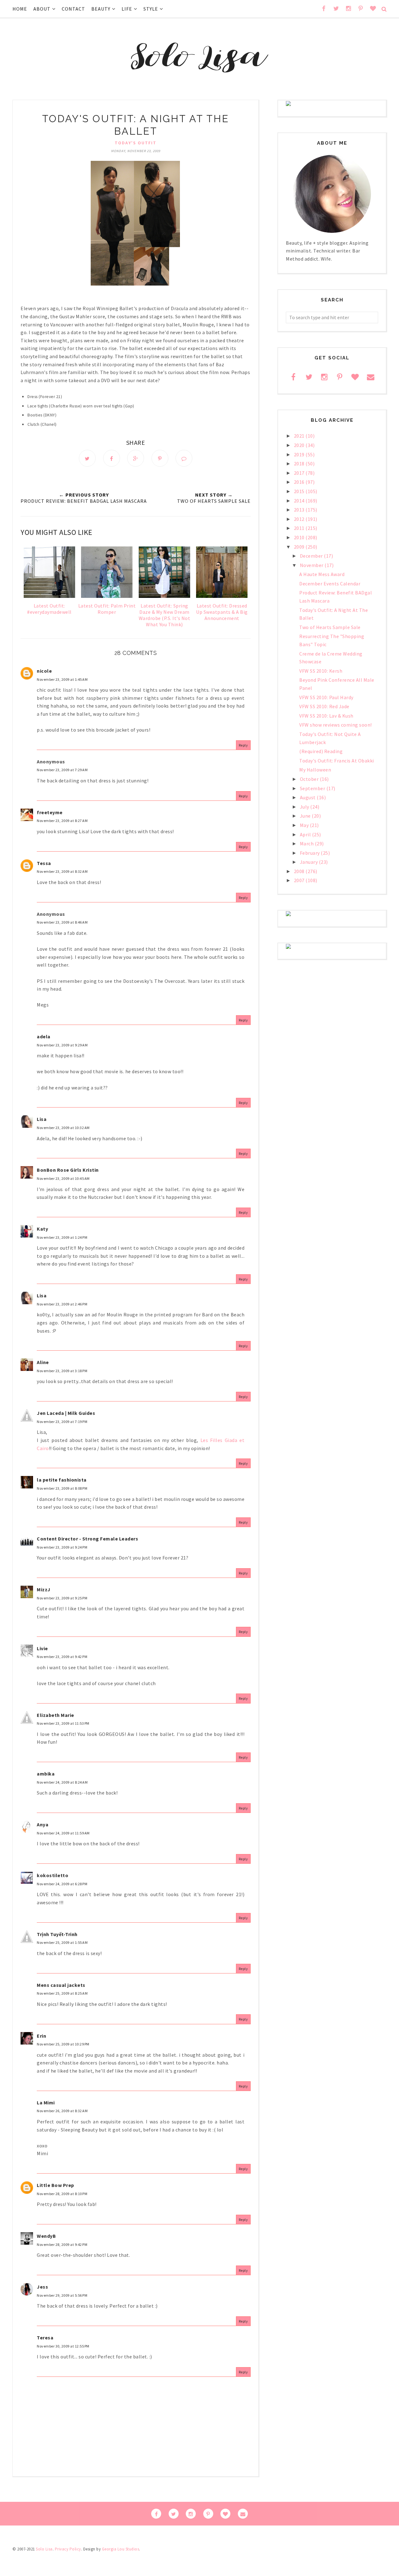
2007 (300, 880)
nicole (44, 671)
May (305, 825)
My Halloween (315, 770)
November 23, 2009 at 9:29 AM (62, 1045)
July (305, 807)
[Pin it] (160, 458)
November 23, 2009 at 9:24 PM (62, 1547)
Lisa (42, 1119)
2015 (300, 491)
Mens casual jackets (61, 1985)
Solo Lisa (44, 2549)
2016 (300, 482)
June (306, 816)
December (312, 556)
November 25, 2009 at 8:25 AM (62, 1993)
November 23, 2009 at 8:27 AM (62, 821)
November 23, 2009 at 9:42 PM (62, 1657)
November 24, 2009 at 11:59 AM (63, 1833)
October (310, 779)
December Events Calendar (330, 584)
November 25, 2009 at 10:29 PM (63, 2044)
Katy (42, 1229)
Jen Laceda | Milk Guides (66, 1413)
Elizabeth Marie (55, 1715)
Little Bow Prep (55, 2185)
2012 (300, 519)
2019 (300, 454)
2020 (300, 445)
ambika (46, 1774)
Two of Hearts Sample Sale (330, 627)
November (312, 565)
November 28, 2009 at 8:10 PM (62, 2194)
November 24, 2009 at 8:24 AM (62, 1782)
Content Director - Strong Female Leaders (87, 1539)
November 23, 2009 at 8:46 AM (62, 922)
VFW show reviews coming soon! (336, 725)
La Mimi (46, 2103)
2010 (300, 537)
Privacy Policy (68, 2549)
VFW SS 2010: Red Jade (324, 706)
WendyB (46, 2236)
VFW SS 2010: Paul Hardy (326, 697)
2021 (300, 436)
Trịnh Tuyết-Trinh (57, 1934)
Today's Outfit (136, 143)
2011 (300, 528)
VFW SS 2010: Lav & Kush (326, 716)
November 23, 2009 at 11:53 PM (63, 1723)
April (306, 834)
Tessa (44, 863)
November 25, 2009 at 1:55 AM (62, 1942)
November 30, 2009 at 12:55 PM (63, 2346)
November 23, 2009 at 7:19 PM (62, 1422)
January (309, 862)
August (308, 797)
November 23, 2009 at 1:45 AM (62, 679)
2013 (300, 510)
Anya (43, 1824)
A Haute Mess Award (322, 574)
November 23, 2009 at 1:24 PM (62, 1237)
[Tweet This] (87, 458)
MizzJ (44, 1589)
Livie (42, 1648)
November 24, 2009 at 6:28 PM (62, 1884)
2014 (300, 501)
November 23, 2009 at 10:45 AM (63, 1178)
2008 (300, 871)
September (313, 788)
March (307, 843)
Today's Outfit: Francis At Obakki (337, 761)
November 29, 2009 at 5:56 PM (62, 2295)
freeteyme (50, 812)
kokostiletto (53, 1875)
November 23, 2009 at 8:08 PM (62, 1488)
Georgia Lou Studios (121, 2549)
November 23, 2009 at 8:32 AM (62, 871)
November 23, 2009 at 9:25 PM (62, 1598)
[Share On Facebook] (112, 458)
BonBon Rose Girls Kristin (68, 1170)
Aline (43, 1362)
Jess (42, 2287)
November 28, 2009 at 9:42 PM (62, 2244)
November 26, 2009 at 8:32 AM (62, 2111)
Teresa (45, 2338)
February (310, 853)
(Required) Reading (321, 751)
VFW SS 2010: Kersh (321, 671)
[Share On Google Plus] (136, 458)
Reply (243, 745)
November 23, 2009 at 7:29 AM (62, 770)
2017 (300, 473)
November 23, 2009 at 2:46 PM (62, 1304)
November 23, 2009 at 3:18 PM (62, 1371)
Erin (41, 2036)
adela (44, 1036)
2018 (300, 464)
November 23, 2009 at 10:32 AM (63, 1128)
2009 (300, 547)
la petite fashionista (62, 1480)
